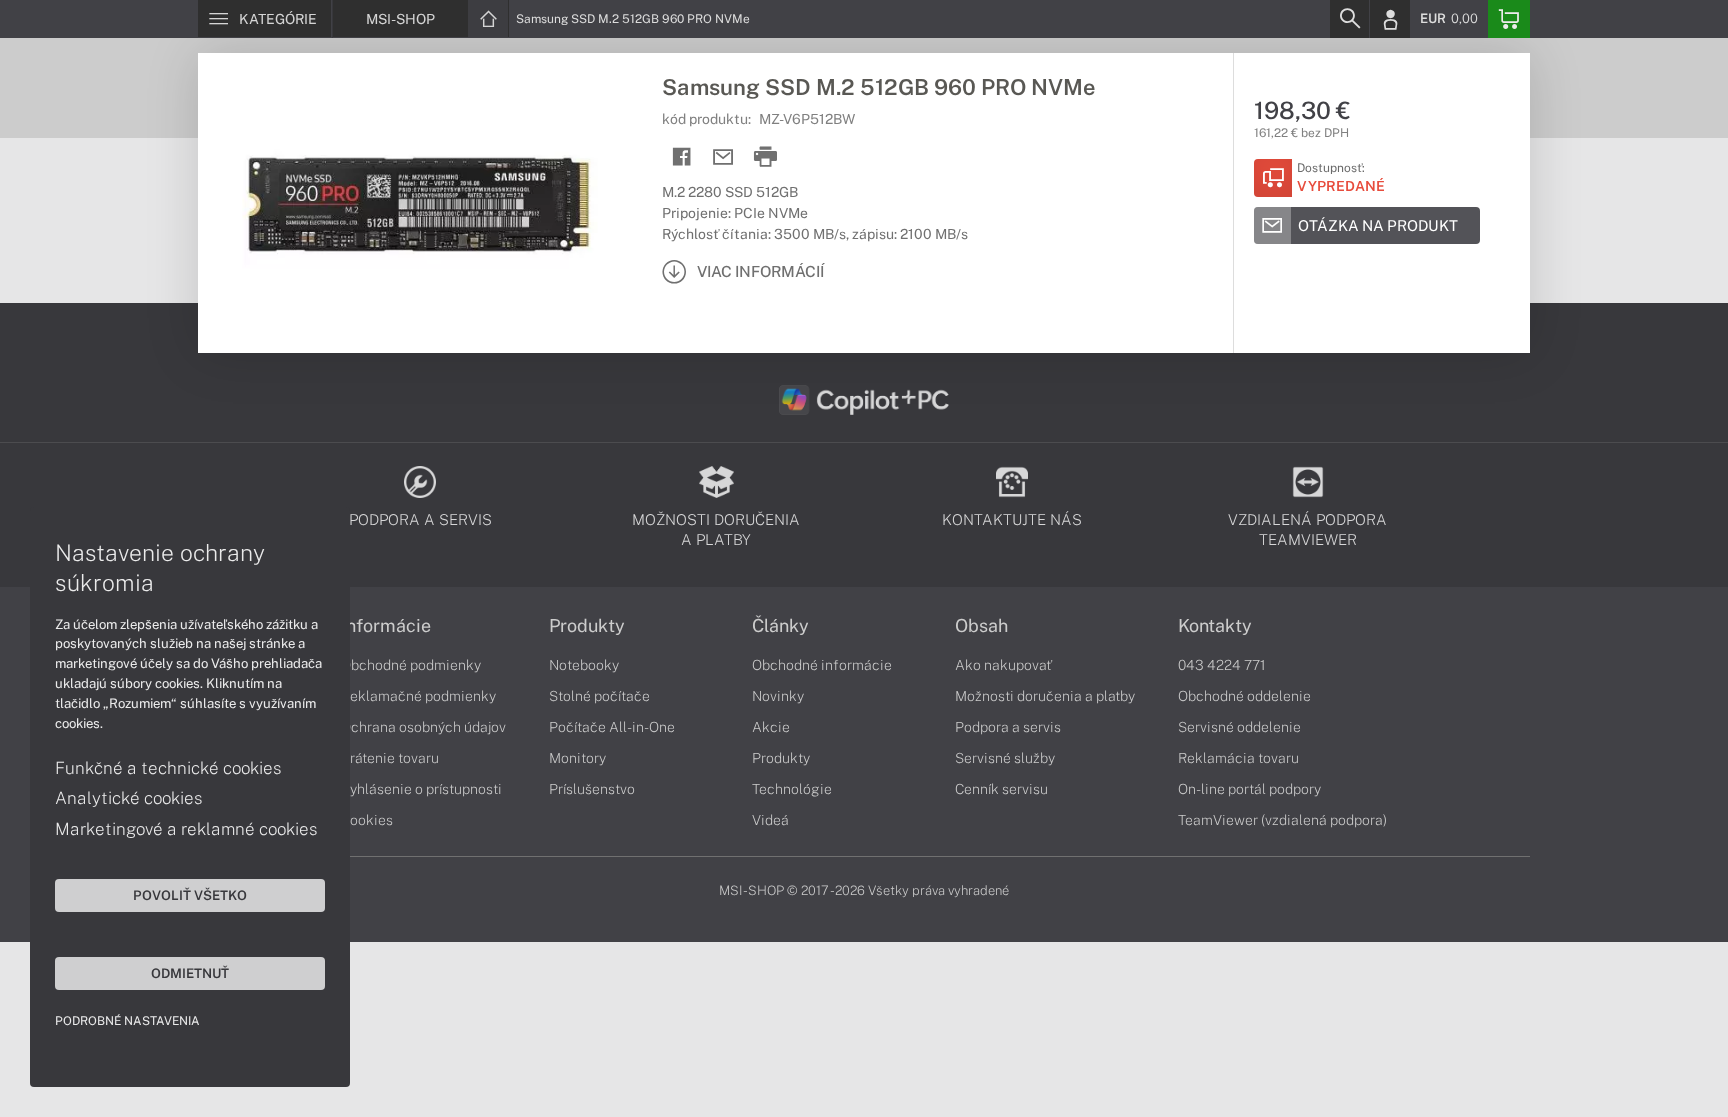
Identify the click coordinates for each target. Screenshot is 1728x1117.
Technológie (792, 789)
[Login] (1390, 19)
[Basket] (1509, 19)
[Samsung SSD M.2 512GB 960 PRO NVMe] (420, 203)
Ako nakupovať (1003, 665)
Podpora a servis (1008, 727)
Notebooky (584, 665)
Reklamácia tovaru (1238, 758)
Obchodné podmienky (411, 665)
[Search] (1349, 19)
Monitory (577, 758)
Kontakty (1215, 626)
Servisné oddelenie (1239, 727)
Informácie (386, 626)
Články (780, 626)
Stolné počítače (599, 696)
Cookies (367, 820)
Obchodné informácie (822, 665)
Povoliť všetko (190, 895)
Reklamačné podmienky (418, 696)
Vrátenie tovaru (390, 758)
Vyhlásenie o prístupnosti (421, 789)
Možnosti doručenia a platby (1045, 696)
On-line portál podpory (1249, 789)
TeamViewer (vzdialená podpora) (1282, 820)
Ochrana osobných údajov (423, 727)
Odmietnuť (190, 973)
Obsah (981, 626)
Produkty (587, 626)
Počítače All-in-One (612, 727)
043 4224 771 (1222, 665)
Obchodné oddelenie (1244, 696)
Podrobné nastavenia (127, 1021)
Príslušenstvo (592, 789)
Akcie (771, 727)
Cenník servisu (1001, 789)
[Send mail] (723, 157)
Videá (770, 820)
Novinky (778, 696)
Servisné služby (1005, 758)
